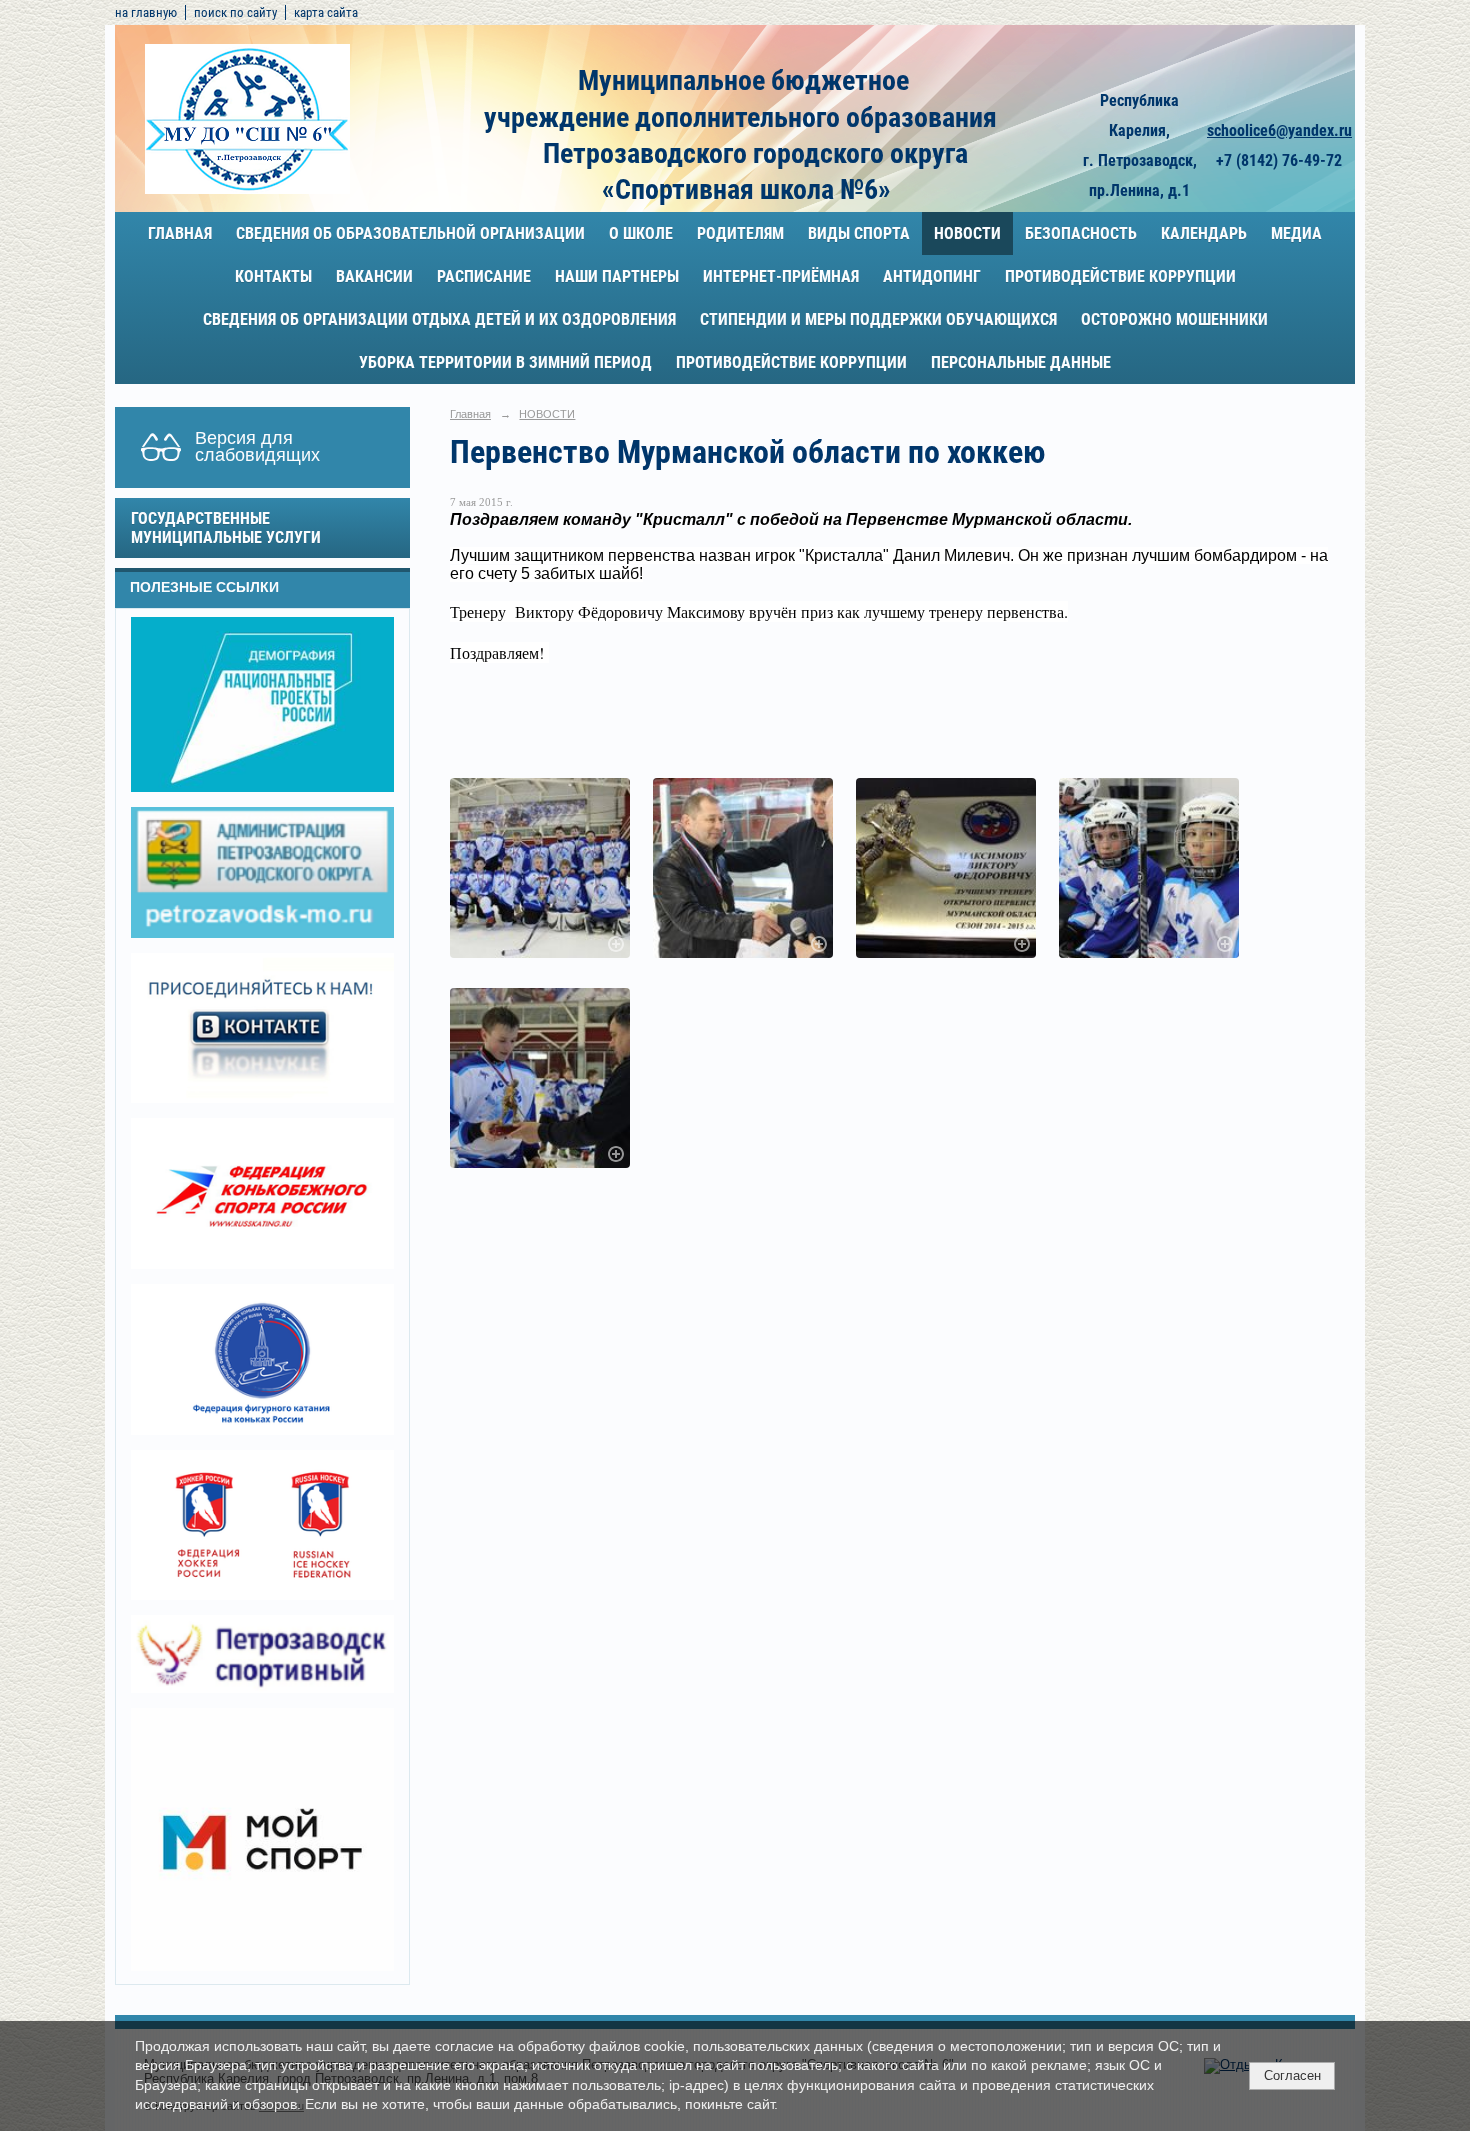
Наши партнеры (617, 276)
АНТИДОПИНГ (932, 276)
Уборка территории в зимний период (505, 362)
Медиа (1296, 233)
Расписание (484, 276)
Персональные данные (1021, 362)
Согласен (1292, 2075)
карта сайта (326, 12)
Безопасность (1081, 233)
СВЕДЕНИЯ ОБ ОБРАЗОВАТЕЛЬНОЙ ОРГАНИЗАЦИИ (410, 233)
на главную (146, 12)
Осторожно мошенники (1174, 319)
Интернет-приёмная (781, 276)
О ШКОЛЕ (641, 233)
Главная (180, 233)
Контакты (273, 276)
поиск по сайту (235, 12)
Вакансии (374, 276)
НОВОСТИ (967, 233)
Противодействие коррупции (1120, 276)
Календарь (1204, 233)
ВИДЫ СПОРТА (859, 233)
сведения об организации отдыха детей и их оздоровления (439, 319)
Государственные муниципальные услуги (226, 528)
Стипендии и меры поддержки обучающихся (878, 319)
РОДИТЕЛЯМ (740, 233)
